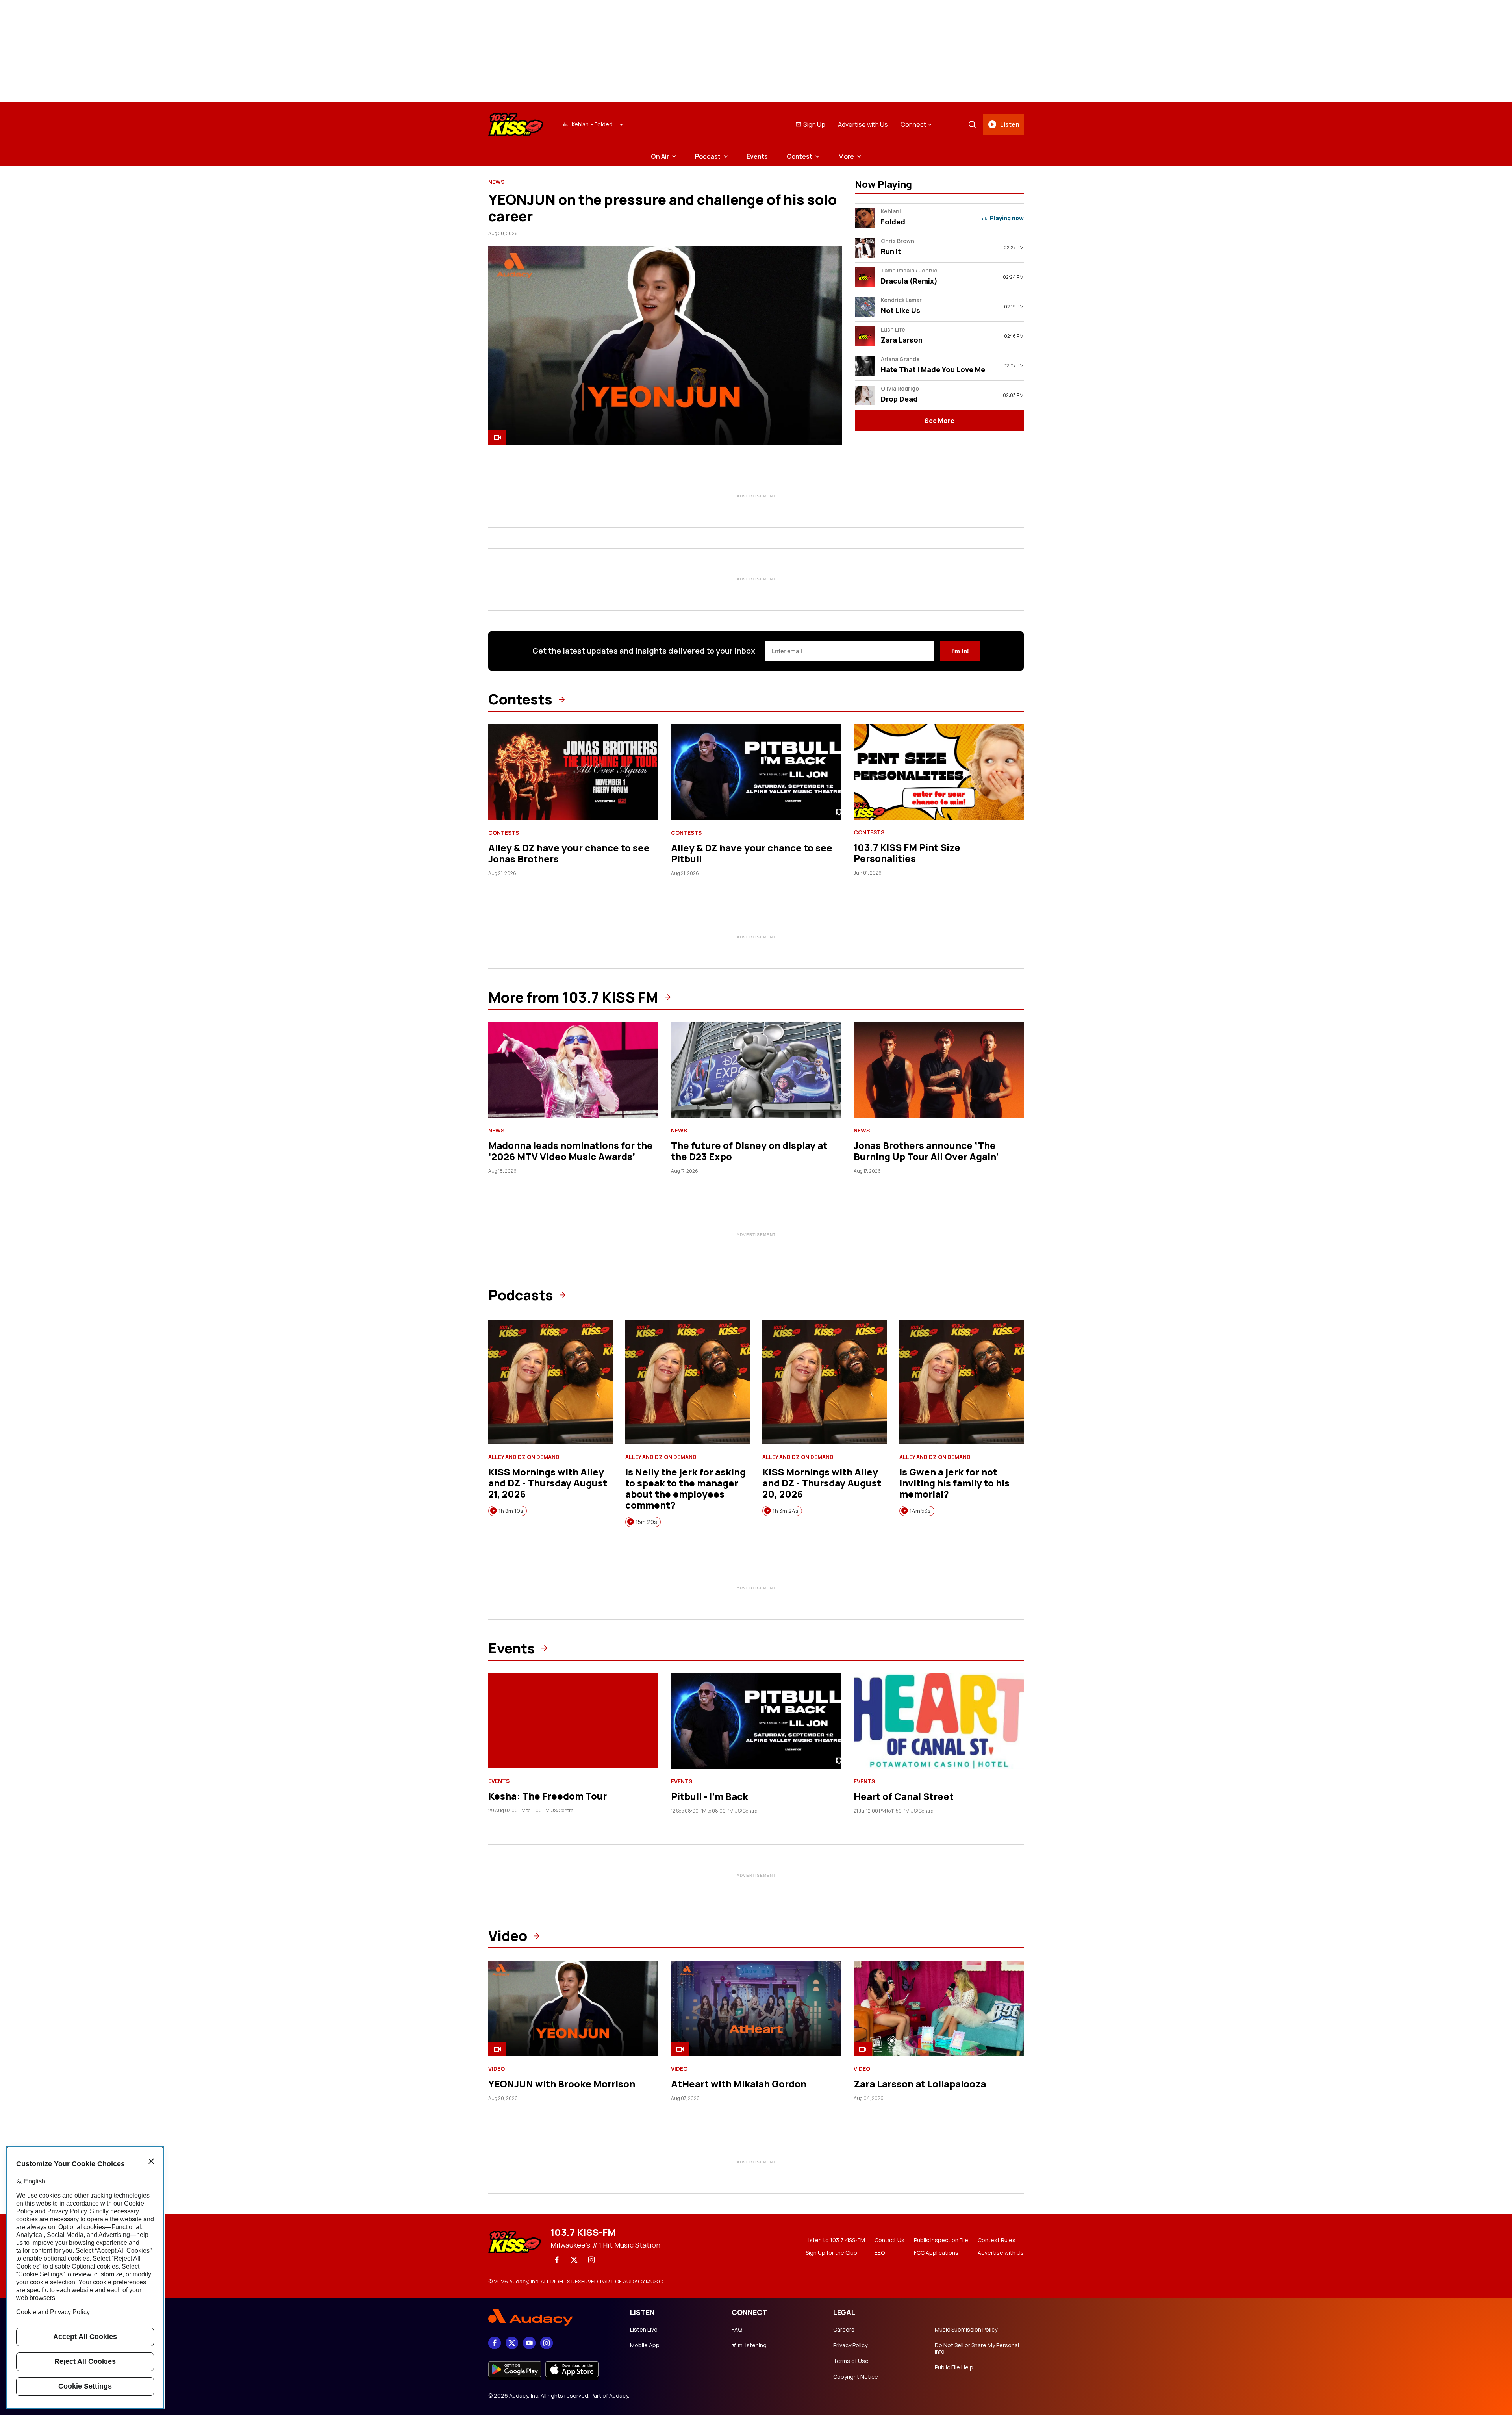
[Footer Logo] (551, 2317)
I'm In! (960, 651)
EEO (880, 2253)
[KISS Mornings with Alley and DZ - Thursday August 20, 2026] (825, 1382)
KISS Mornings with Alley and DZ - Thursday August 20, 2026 (822, 1483)
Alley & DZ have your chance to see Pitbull (752, 853)
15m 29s (646, 1522)
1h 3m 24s (786, 1511)
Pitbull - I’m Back (710, 1796)
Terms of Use (851, 2361)
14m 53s (920, 1511)
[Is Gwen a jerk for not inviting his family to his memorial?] (962, 1382)
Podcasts (521, 1295)
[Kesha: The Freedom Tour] (573, 1721)
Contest (800, 156)
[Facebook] (557, 2260)
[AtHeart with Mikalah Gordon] (756, 2008)
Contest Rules (997, 2240)
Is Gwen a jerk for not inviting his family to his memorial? (954, 1483)
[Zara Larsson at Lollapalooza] (939, 2008)
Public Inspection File (941, 2240)
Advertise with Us (863, 124)
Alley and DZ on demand (524, 1457)
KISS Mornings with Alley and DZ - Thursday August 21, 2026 (548, 1483)
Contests (520, 699)
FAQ (737, 2330)
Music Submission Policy (966, 2330)
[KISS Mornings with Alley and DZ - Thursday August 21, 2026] (550, 1382)
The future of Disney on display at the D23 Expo (749, 1151)
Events (757, 156)
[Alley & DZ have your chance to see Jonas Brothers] (573, 772)
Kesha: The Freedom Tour (548, 1796)
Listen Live (644, 2330)
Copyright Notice (856, 2377)
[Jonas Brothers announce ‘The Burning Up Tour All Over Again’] (939, 1070)
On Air (660, 156)
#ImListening (749, 2345)
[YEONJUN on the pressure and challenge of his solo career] (665, 345)
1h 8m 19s (511, 1511)
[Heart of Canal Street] (939, 1721)
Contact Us (889, 2240)
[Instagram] (591, 2260)
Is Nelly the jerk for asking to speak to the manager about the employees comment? (686, 1488)
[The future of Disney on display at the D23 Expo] (756, 1070)
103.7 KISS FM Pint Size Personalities (907, 853)
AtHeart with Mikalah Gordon (739, 2084)
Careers (844, 2330)
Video (508, 1936)
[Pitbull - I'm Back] (756, 1721)
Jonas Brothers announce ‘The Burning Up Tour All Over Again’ (926, 1151)
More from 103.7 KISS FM (573, 997)
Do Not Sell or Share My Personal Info (977, 2348)
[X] (574, 2260)
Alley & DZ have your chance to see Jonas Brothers (569, 853)
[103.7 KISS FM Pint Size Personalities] (939, 772)
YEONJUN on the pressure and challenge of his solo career (662, 208)
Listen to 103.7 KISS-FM (835, 2240)
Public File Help (954, 2367)
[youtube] (529, 2343)
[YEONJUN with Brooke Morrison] (573, 2008)
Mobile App (645, 2345)
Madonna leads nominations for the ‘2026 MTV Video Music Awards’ (571, 1151)
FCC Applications (936, 2253)
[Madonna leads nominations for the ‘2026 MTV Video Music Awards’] (573, 1070)
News (496, 182)
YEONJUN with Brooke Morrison (562, 2084)
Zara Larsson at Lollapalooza (920, 2084)
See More (939, 421)
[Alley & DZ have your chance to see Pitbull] (756, 772)
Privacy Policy (850, 2345)
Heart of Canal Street (904, 1796)
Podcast (708, 156)
